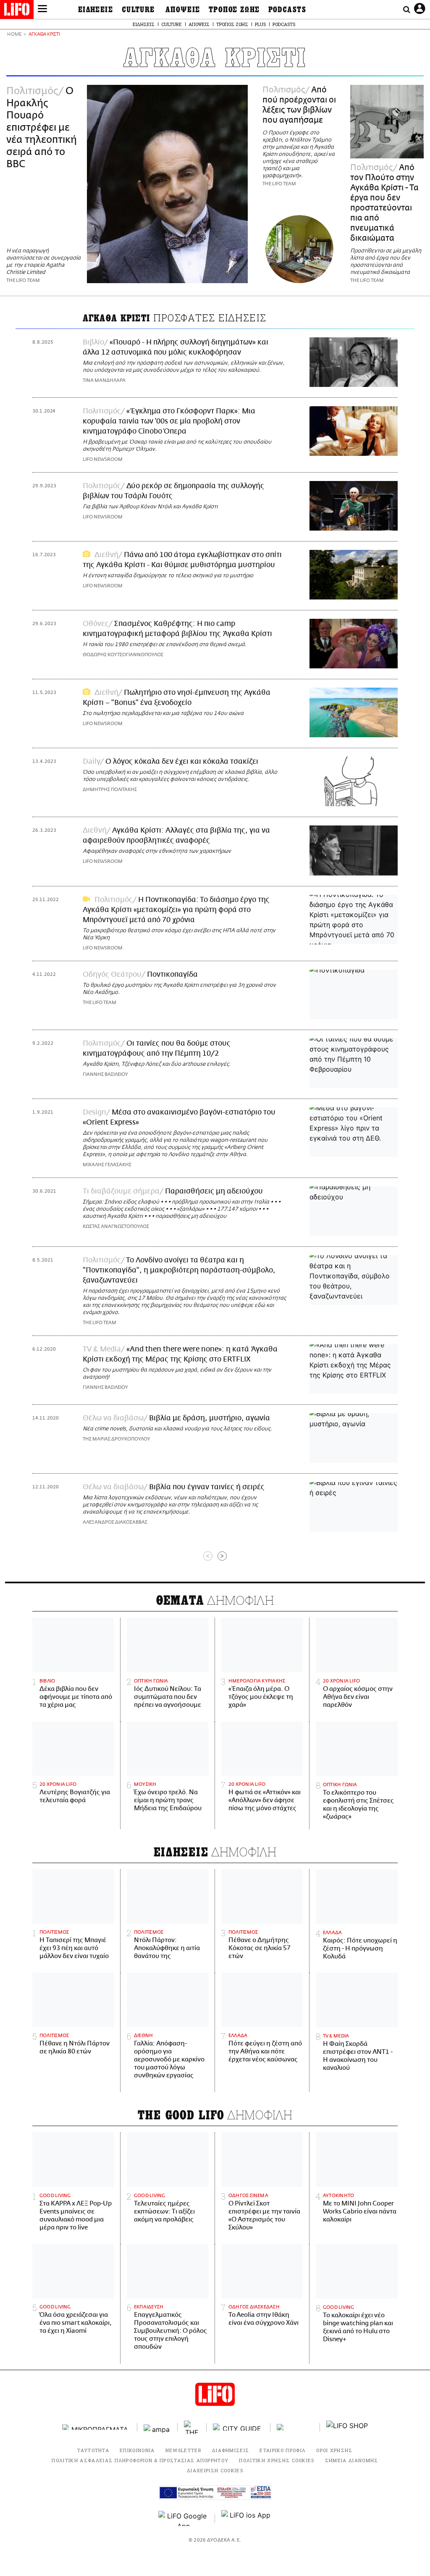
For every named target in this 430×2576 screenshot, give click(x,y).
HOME (14, 35)
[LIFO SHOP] (347, 2427)
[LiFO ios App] (246, 2518)
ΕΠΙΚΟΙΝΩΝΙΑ (137, 2450)
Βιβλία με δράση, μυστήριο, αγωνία (210, 1418)
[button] (42, 10)
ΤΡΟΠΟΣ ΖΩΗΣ (234, 10)
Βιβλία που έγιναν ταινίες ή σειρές (207, 1487)
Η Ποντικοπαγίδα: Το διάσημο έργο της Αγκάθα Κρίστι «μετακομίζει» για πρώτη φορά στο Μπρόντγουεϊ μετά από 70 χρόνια (176, 910)
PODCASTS (287, 10)
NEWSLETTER (184, 2450)
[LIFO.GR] (17, 11)
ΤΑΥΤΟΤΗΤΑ (93, 2450)
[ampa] (157, 2427)
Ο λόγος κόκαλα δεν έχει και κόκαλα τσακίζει (182, 762)
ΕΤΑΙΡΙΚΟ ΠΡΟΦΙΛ (283, 2450)
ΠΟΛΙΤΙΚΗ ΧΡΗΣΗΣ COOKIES (277, 2460)
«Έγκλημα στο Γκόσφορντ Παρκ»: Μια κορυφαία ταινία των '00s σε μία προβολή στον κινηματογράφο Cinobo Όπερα (169, 421)
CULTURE (138, 10)
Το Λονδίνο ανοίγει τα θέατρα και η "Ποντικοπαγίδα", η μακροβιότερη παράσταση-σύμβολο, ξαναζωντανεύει (179, 1270)
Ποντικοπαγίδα (172, 975)
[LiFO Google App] (184, 2518)
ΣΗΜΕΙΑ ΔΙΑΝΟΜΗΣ (352, 2460)
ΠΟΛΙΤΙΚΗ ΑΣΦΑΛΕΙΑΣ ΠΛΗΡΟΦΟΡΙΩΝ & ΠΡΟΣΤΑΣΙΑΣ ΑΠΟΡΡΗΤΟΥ (140, 2460)
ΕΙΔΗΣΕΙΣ (96, 10)
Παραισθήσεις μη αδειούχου (214, 1191)
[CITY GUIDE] (239, 2427)
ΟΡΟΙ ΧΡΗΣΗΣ (334, 2450)
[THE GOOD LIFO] (192, 2427)
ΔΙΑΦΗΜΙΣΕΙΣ (231, 2450)
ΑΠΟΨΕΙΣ (183, 10)
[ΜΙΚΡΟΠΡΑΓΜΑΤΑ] (97, 2427)
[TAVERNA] (295, 2427)
